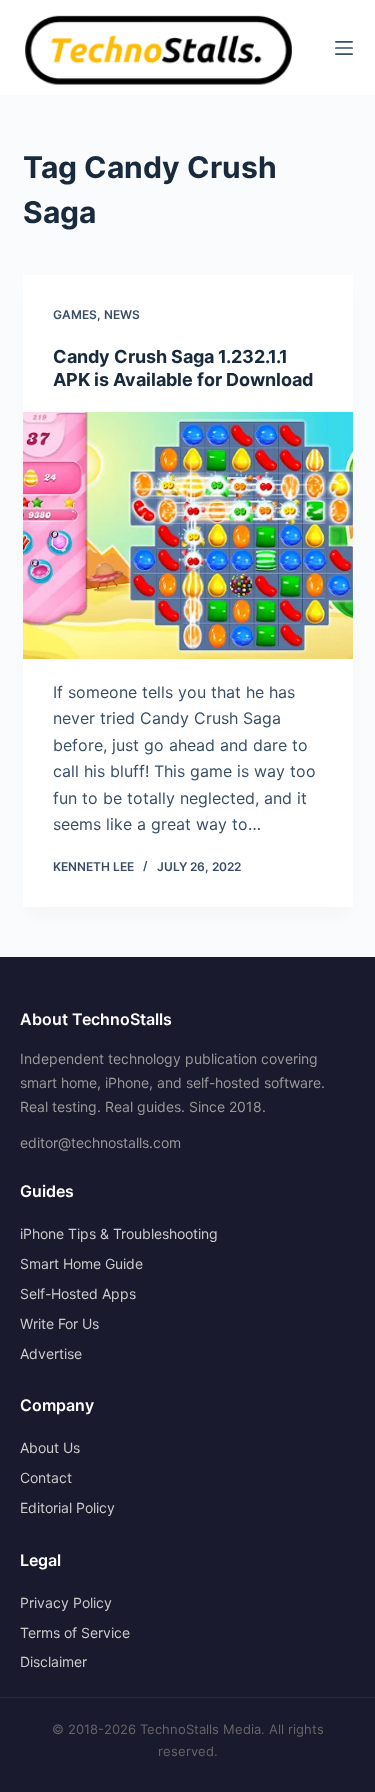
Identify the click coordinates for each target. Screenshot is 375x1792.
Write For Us (59, 1323)
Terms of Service (75, 1632)
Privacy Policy (66, 1602)
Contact (46, 1477)
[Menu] (344, 48)
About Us (50, 1447)
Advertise (51, 1353)
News (122, 314)
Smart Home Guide (81, 1263)
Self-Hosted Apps (78, 1293)
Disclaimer (53, 1661)
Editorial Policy (67, 1507)
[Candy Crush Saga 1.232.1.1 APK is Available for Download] (188, 536)
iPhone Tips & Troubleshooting (119, 1233)
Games (75, 314)
